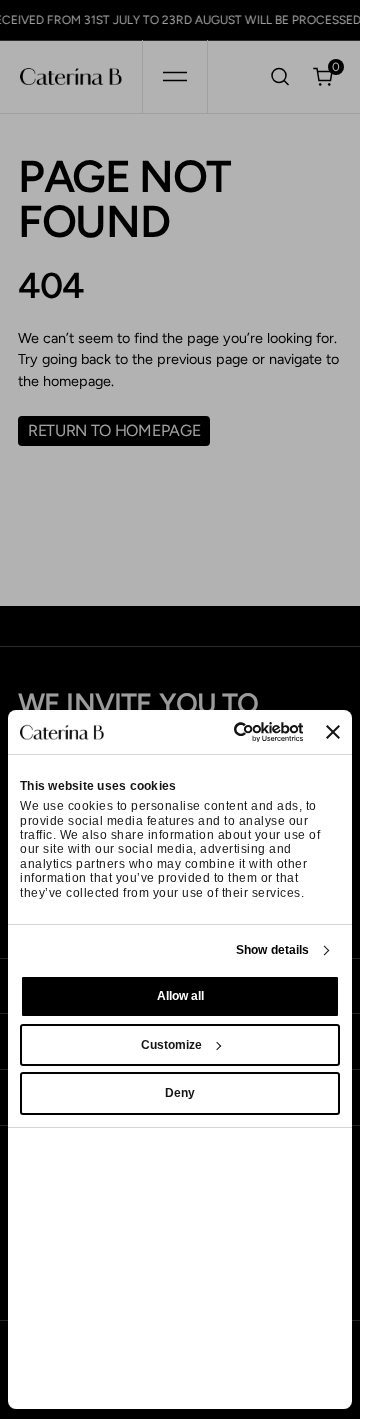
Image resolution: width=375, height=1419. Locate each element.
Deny (180, 1093)
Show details (272, 950)
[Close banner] (333, 732)
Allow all (180, 996)
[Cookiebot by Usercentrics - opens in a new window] (224, 732)
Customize (171, 1045)
